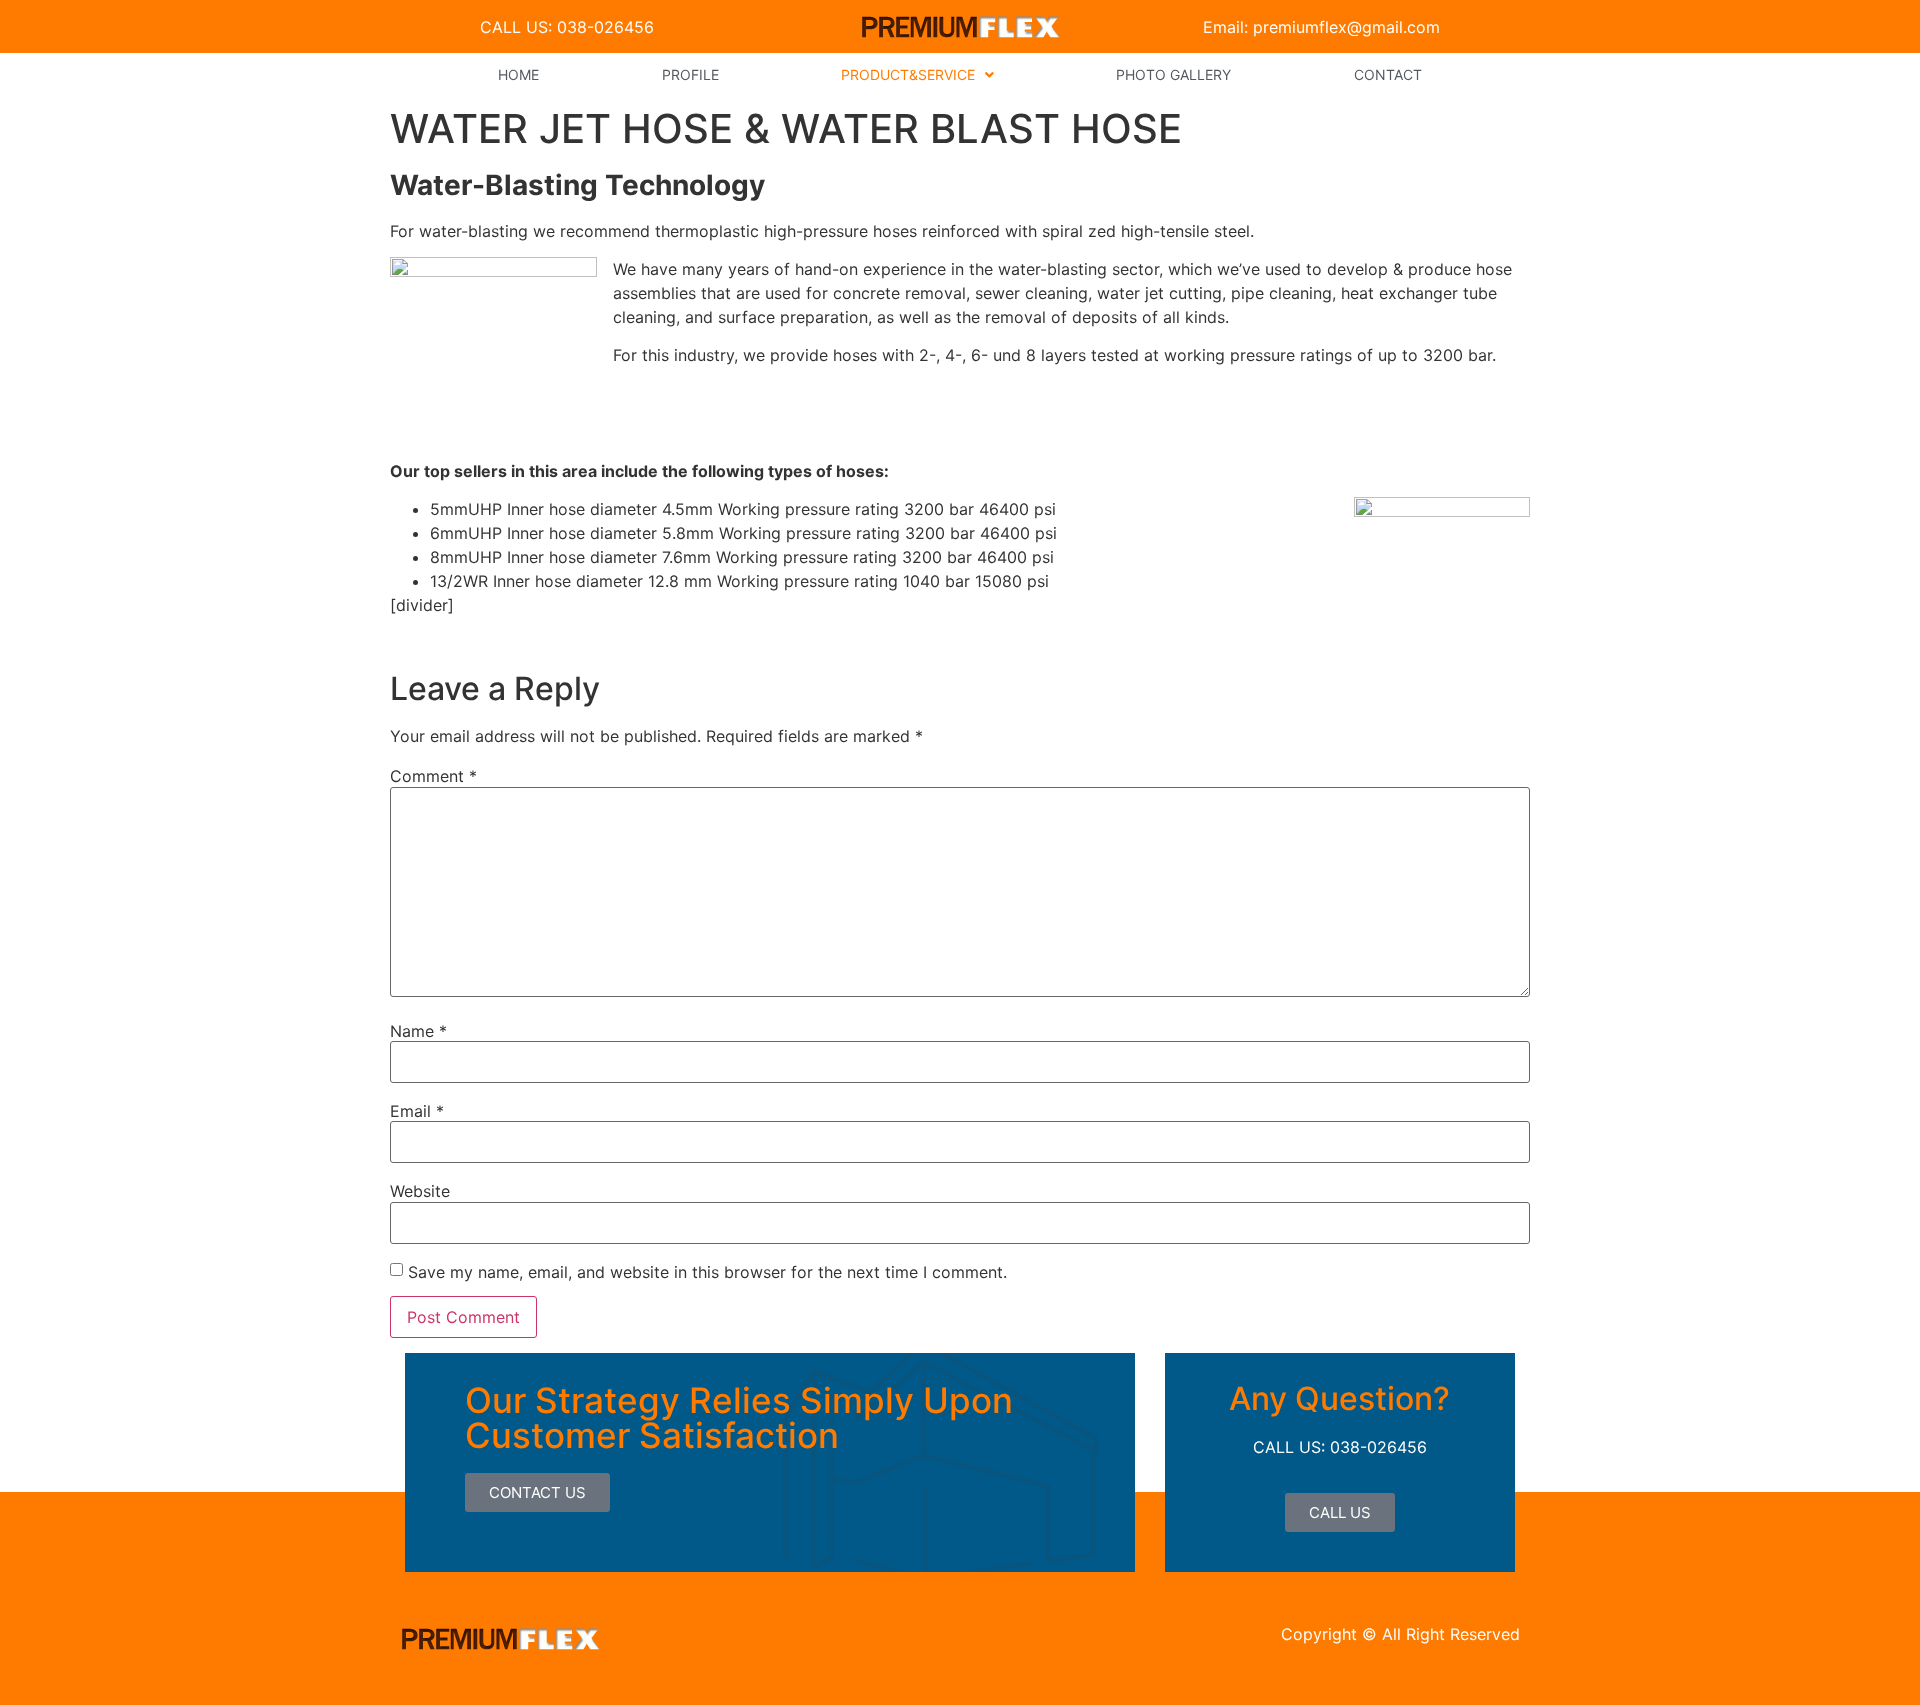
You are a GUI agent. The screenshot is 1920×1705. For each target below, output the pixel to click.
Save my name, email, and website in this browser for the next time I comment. (707, 1272)
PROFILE (690, 74)
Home (518, 74)
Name (418, 1031)
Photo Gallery (1173, 74)
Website (420, 1191)
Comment (433, 776)
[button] (917, 75)
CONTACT (1388, 74)
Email (417, 1111)
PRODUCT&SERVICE (908, 74)
